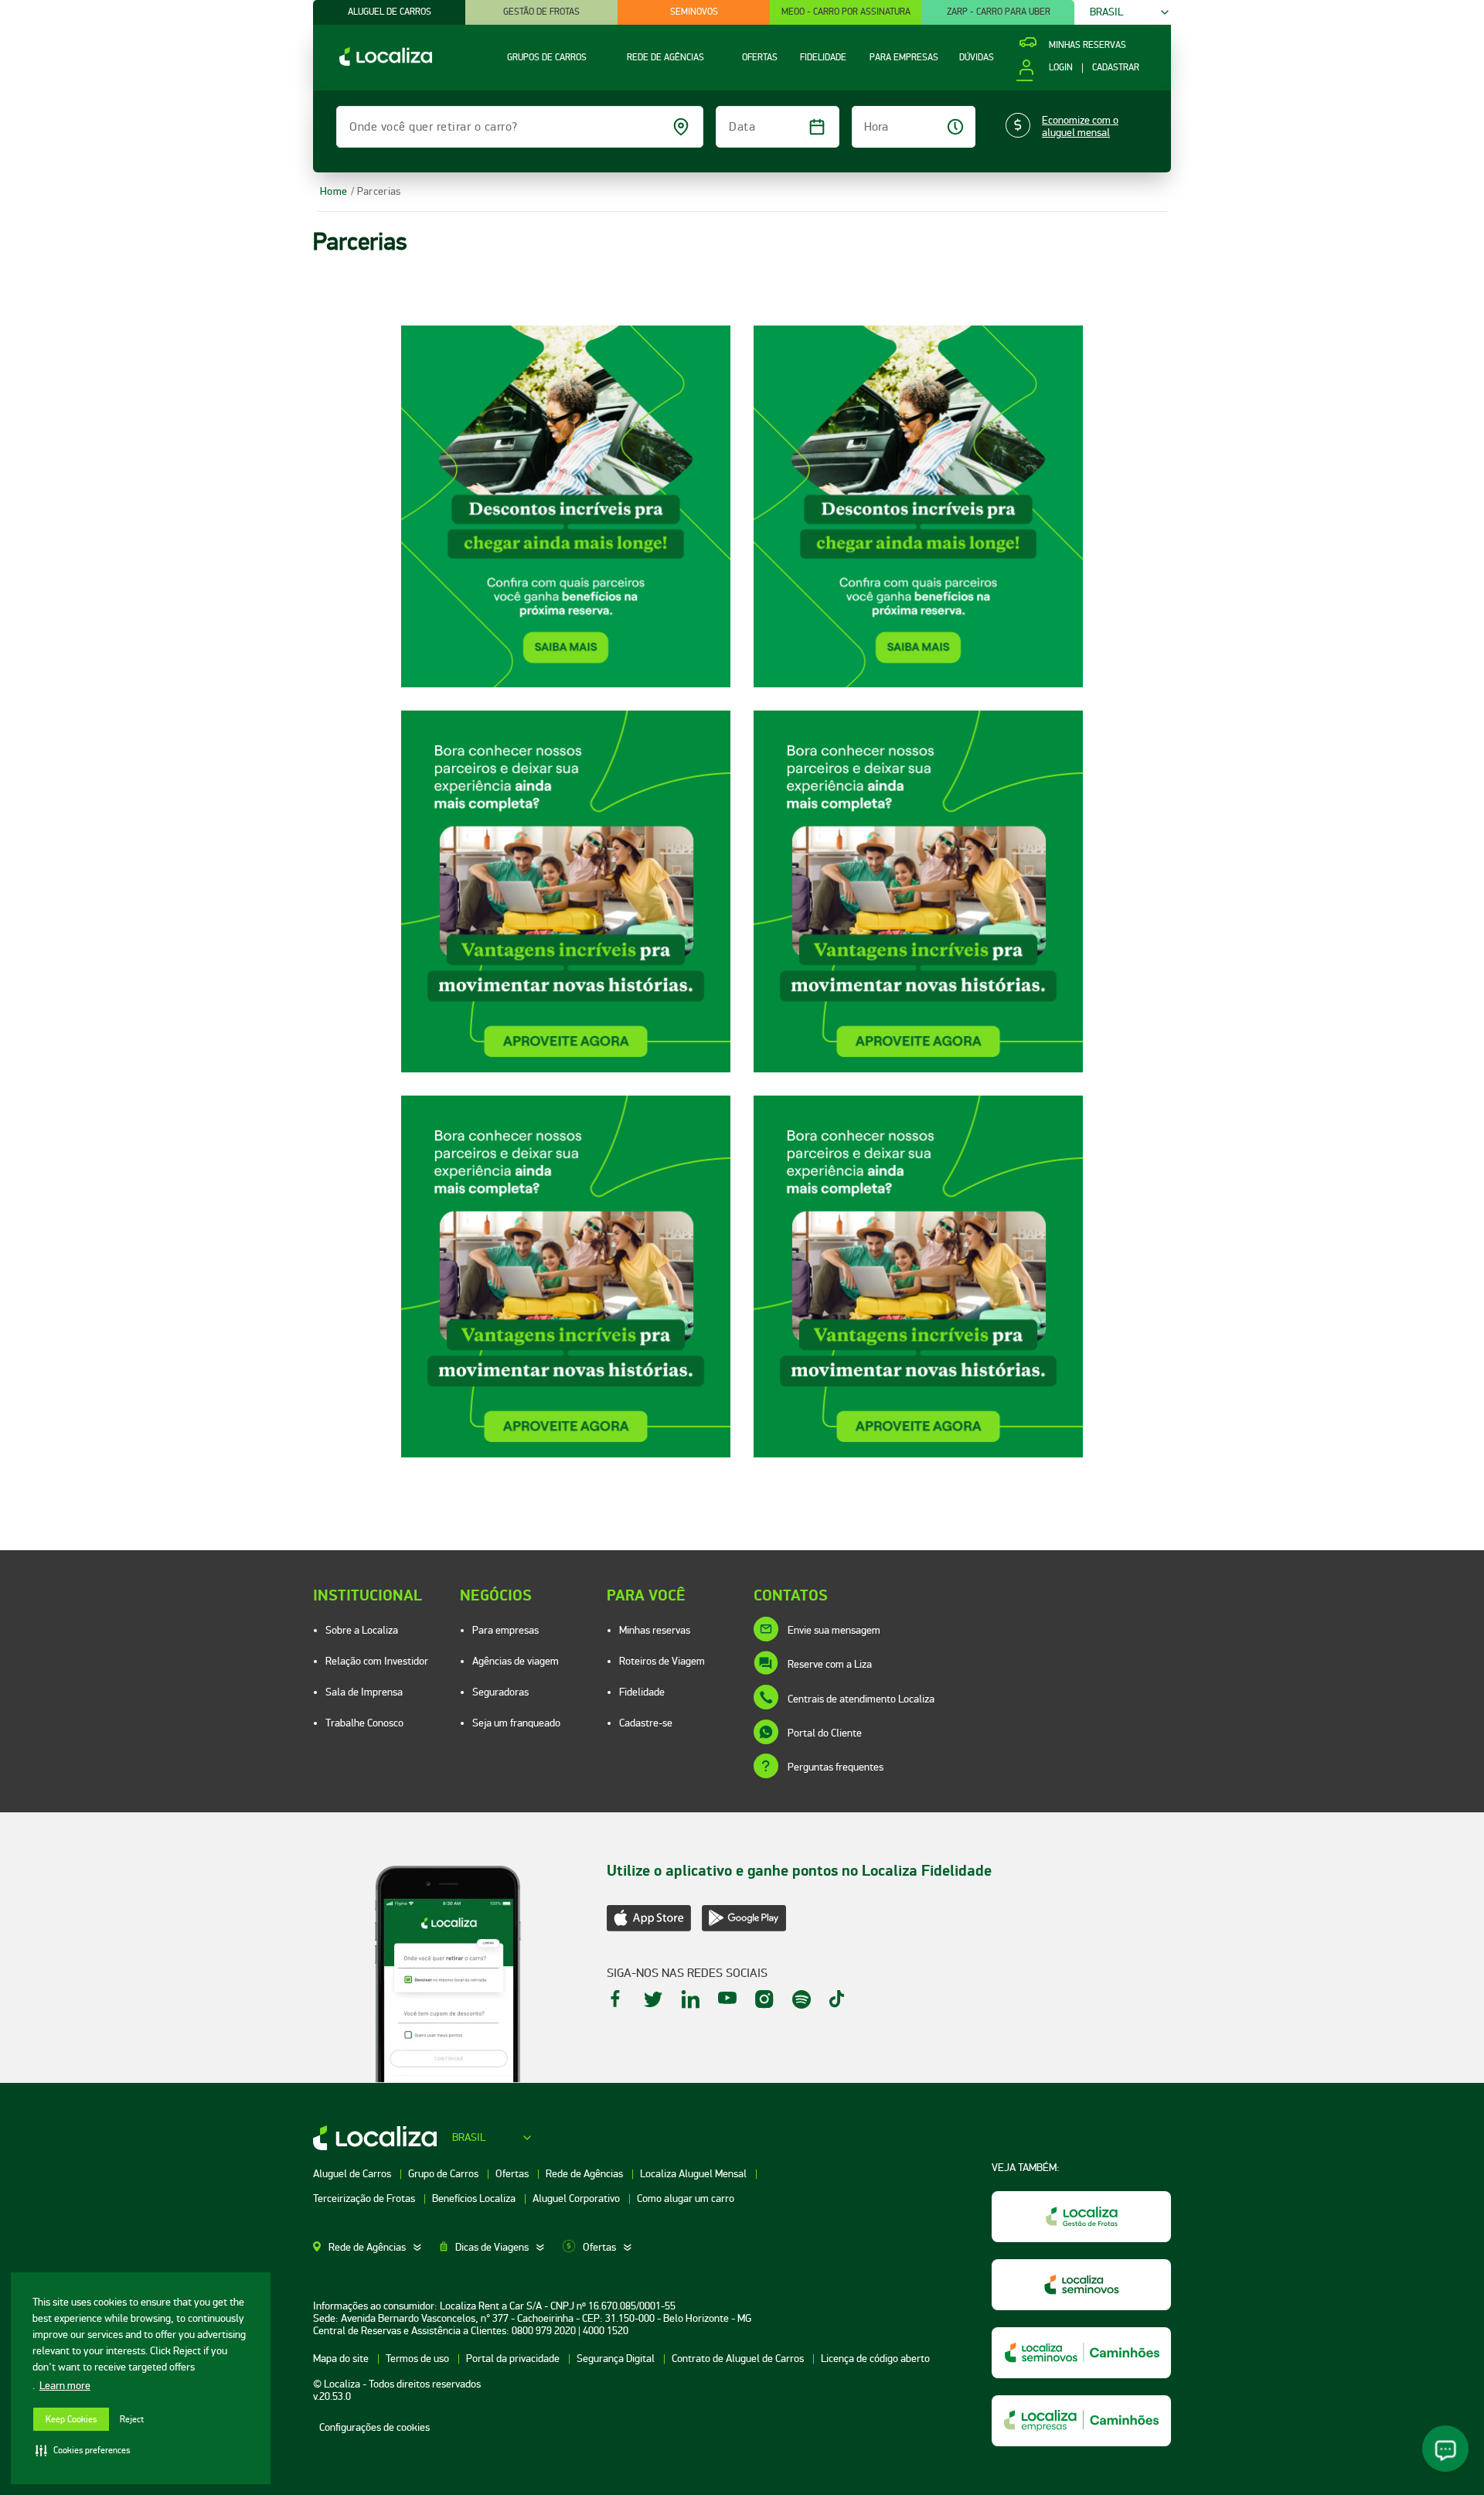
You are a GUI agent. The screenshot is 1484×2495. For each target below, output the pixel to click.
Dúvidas (977, 58)
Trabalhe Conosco (364, 1723)
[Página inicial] (373, 62)
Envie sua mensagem (834, 1630)
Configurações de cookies (374, 2427)
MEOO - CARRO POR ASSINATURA (846, 12)
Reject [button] (132, 2420)
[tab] (376, 2248)
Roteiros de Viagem (662, 1661)
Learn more (65, 2386)
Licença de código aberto (875, 2359)
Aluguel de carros (390, 12)
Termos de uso (419, 2359)
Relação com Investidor (377, 1661)
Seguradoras (500, 1692)
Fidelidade (642, 1692)
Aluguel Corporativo (577, 2198)
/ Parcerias (376, 191)
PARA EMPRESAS (904, 58)
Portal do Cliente (825, 1733)
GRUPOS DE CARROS (547, 58)
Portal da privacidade (514, 2359)
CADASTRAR (1116, 68)
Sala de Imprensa (364, 1692)
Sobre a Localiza (362, 1630)
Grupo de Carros (444, 2174)
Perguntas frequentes (836, 1767)
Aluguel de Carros (353, 2174)
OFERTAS (760, 58)
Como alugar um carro (686, 2198)
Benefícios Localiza (475, 2198)
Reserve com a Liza (830, 1664)
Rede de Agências (585, 2174)
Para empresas (505, 1630)
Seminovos (694, 12)
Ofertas (513, 2174)
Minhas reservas (655, 1630)
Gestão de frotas (541, 12)
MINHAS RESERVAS (1087, 46)
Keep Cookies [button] (71, 2420)
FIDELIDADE (823, 58)
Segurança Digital (617, 2359)
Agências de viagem (516, 1661)
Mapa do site (342, 2359)
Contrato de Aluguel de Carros (739, 2359)
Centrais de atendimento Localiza (861, 1699)
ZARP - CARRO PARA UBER (999, 12)
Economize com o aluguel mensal (1080, 127)
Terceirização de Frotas (365, 2198)
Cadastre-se (646, 1723)
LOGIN (1060, 68)
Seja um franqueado (516, 1723)
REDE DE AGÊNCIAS (665, 58)
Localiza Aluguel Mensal (694, 2174)
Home (334, 191)
